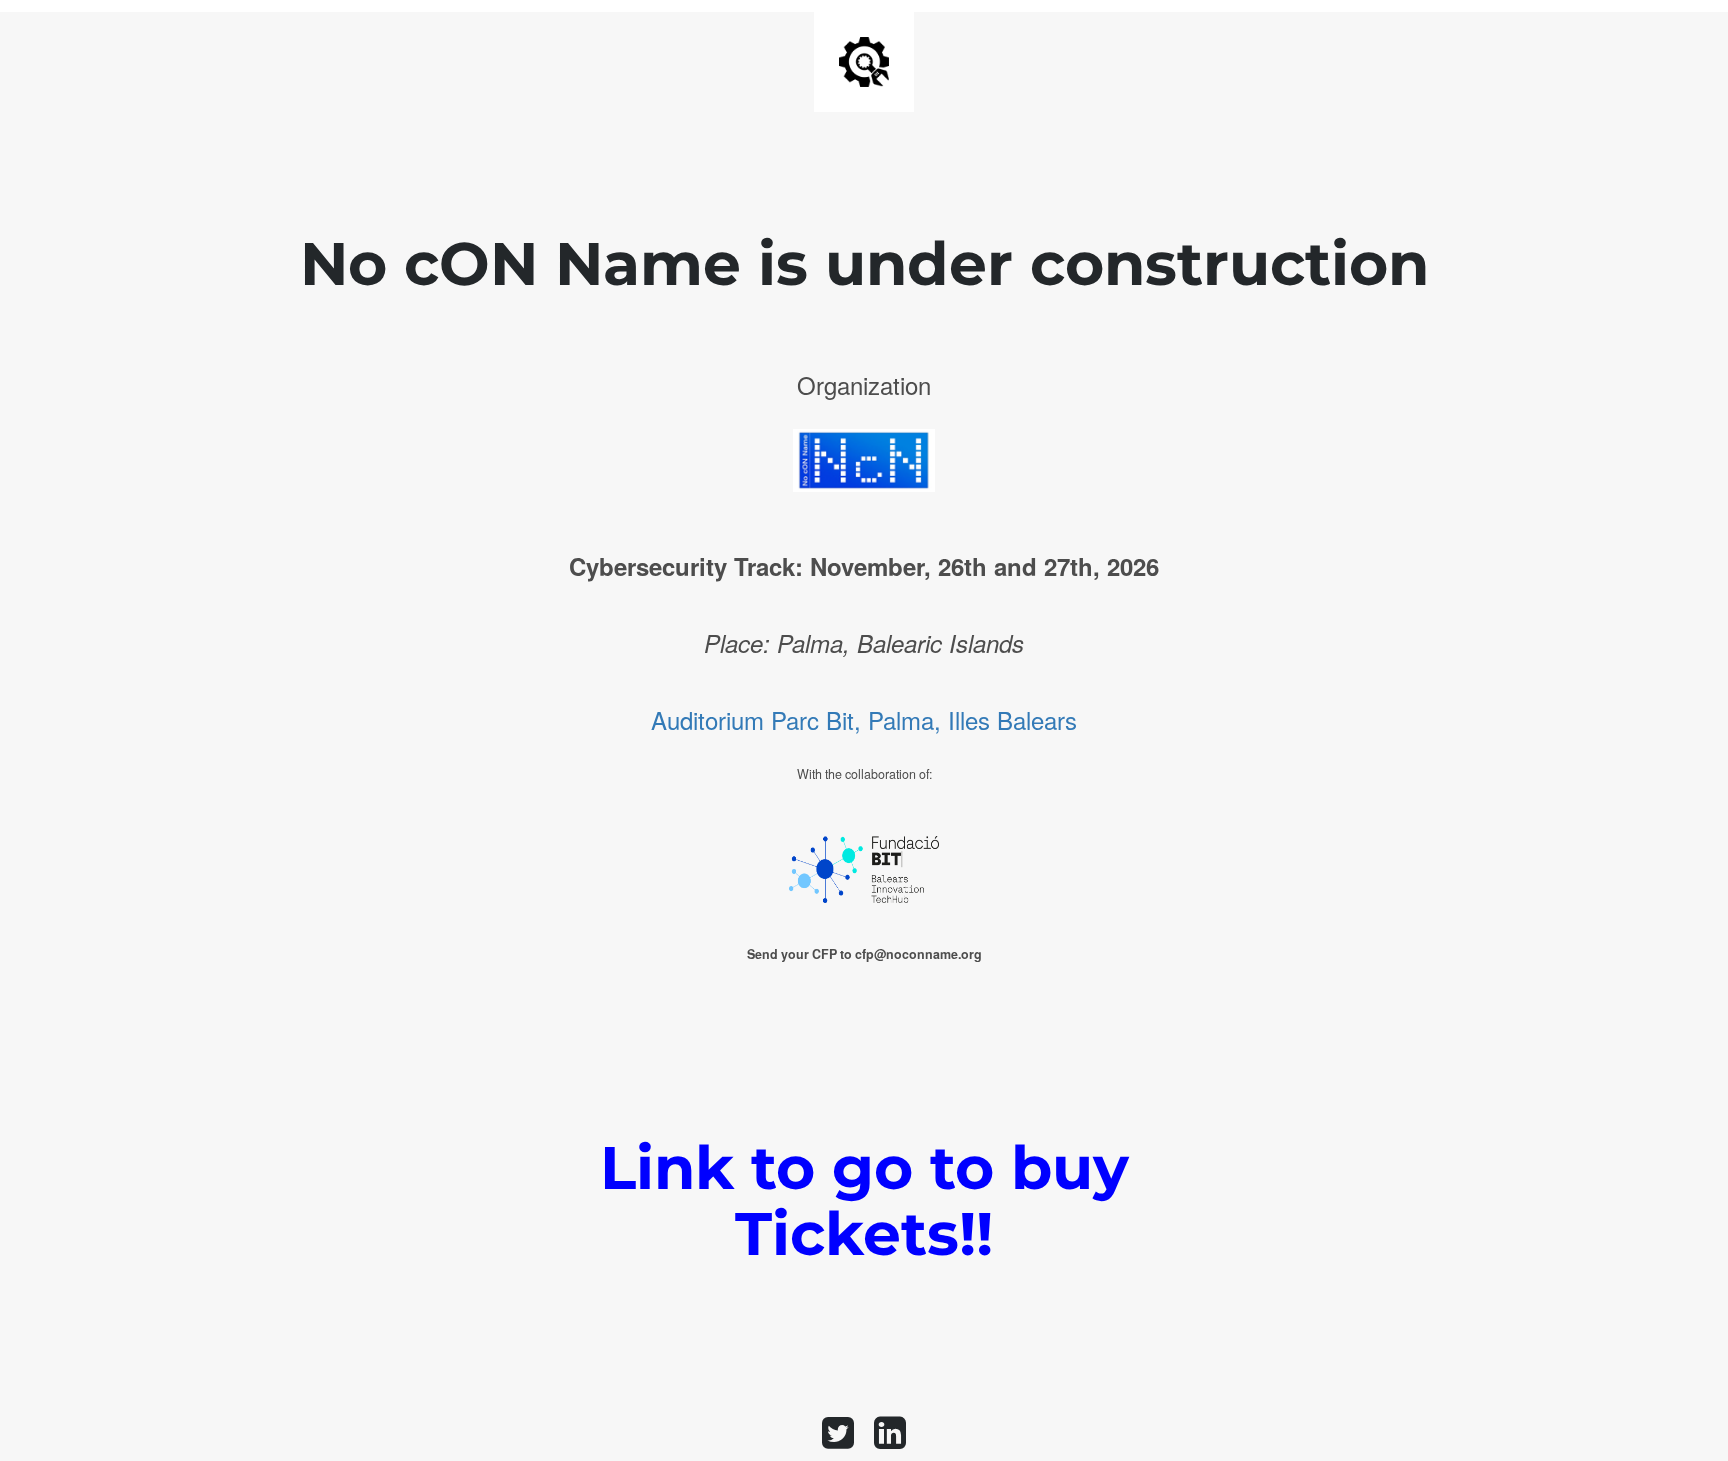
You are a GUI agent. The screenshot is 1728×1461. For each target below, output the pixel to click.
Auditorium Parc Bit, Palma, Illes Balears (864, 719)
